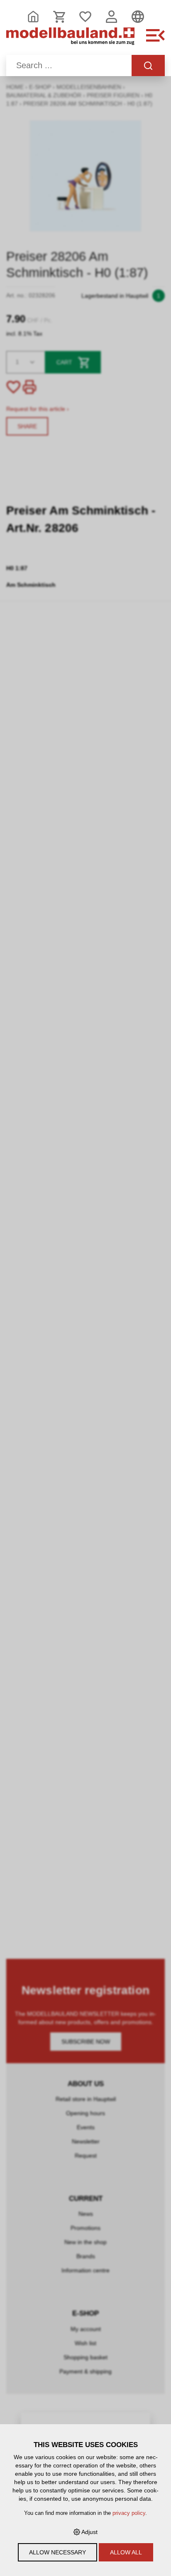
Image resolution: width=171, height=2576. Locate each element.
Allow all (126, 2552)
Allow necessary (57, 2552)
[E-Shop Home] (70, 40)
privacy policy (129, 2513)
